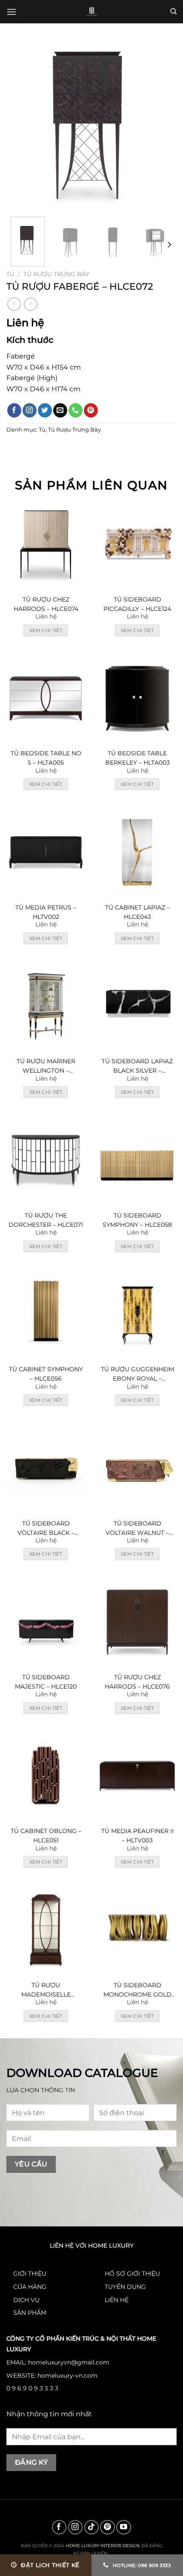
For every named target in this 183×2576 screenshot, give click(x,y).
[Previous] (20, 125)
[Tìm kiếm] (173, 11)
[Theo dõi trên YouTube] (124, 2527)
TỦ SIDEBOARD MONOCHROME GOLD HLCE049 (137, 1990)
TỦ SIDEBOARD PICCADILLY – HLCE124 (137, 604)
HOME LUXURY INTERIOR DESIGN (103, 2545)
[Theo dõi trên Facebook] (14, 410)
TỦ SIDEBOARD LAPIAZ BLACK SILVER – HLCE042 (137, 1066)
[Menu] (11, 12)
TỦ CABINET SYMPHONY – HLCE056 (46, 1374)
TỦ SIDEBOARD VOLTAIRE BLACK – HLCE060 (46, 1529)
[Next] (163, 125)
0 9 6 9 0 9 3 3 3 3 (32, 2388)
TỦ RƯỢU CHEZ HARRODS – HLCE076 (137, 1682)
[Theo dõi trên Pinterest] (91, 410)
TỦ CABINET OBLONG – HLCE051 (46, 1836)
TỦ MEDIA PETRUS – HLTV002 (46, 912)
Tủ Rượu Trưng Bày (56, 274)
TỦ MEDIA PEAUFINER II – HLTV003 (137, 1836)
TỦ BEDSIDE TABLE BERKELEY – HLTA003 (137, 758)
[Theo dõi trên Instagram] (30, 410)
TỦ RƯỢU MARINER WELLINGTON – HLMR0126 (46, 1066)
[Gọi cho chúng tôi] (76, 410)
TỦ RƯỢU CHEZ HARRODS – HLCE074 (46, 604)
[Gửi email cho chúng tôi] (60, 410)
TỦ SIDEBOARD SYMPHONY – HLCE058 (137, 1220)
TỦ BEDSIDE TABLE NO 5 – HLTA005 (46, 758)
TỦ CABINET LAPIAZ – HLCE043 (137, 912)
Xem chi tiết (46, 630)
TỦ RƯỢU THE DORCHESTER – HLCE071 (46, 1220)
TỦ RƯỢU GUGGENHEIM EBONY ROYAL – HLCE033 (137, 1374)
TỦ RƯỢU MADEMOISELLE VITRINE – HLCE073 (46, 1990)
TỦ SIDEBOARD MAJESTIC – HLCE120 (46, 1682)
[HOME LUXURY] (92, 12)
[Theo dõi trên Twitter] (45, 410)
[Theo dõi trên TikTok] (92, 2527)
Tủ (10, 274)
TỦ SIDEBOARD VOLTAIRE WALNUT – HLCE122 (137, 1529)
